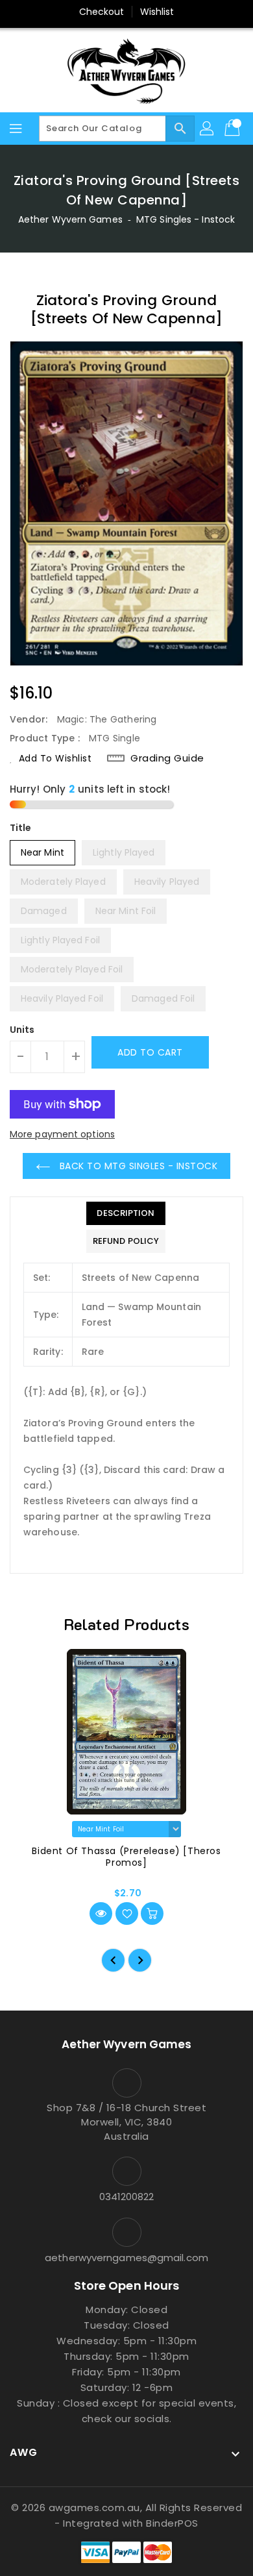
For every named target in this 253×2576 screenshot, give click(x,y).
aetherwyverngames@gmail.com (126, 2258)
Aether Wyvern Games (70, 219)
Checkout (102, 12)
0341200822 (127, 2197)
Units (22, 1030)
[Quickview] (101, 1913)
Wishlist (157, 12)
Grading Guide (167, 758)
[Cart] (234, 129)
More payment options (62, 1134)
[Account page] (208, 129)
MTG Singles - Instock (186, 219)
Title (21, 828)
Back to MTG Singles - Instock (137, 1166)
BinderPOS (172, 2523)
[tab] (126, 1213)
